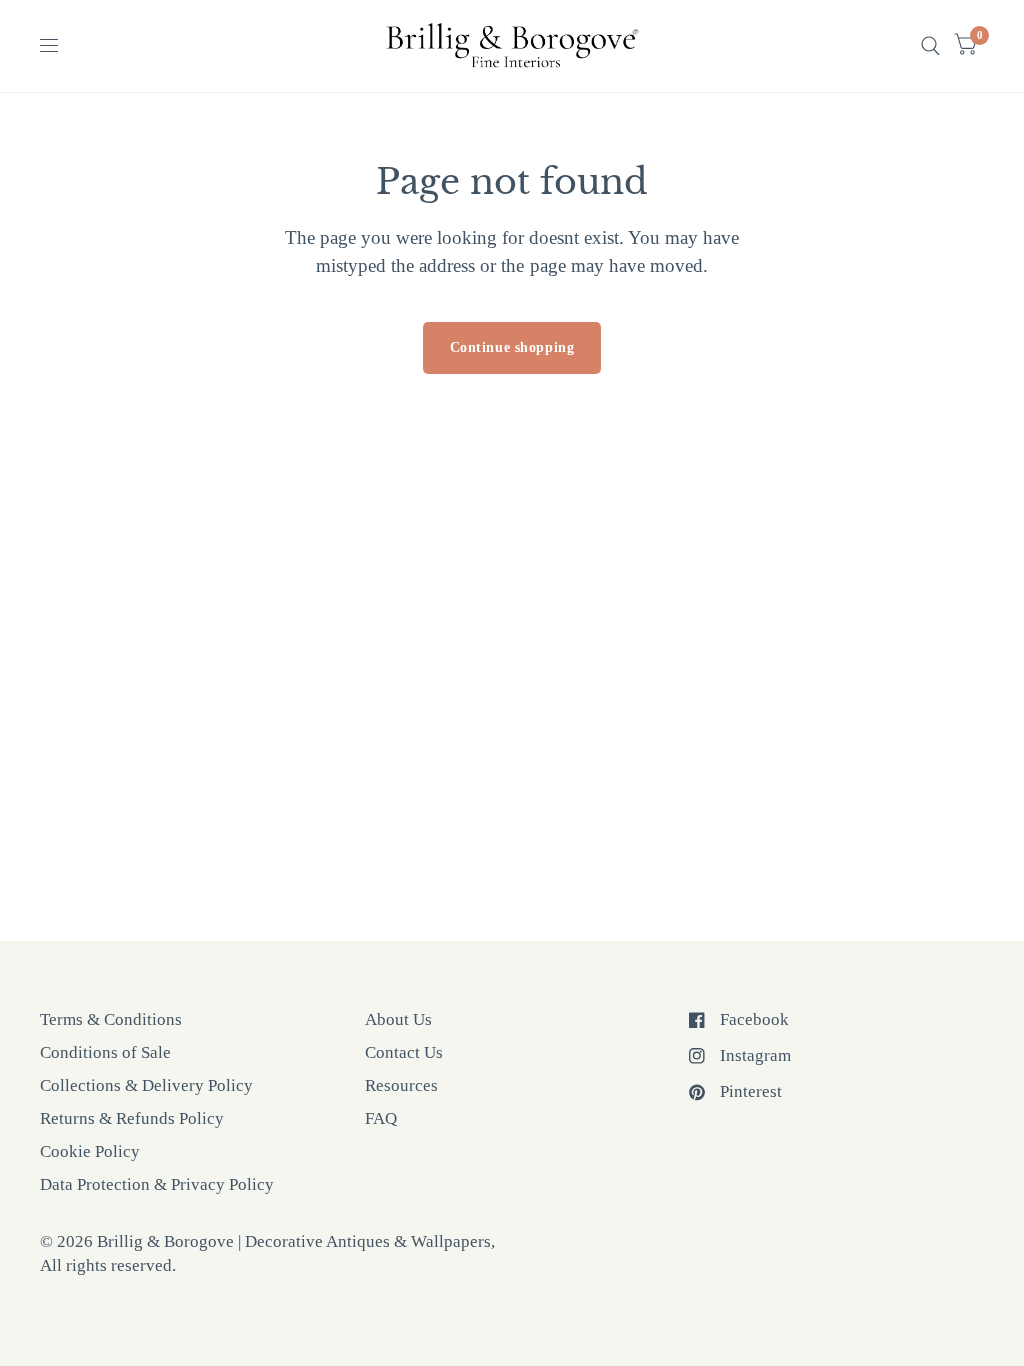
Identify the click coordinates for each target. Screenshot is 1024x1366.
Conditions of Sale (105, 1052)
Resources (401, 1085)
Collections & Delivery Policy (146, 1085)
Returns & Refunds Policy (132, 1118)
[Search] (930, 46)
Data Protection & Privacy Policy (157, 1184)
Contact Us (404, 1052)
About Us (398, 1019)
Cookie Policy (90, 1151)
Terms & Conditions (111, 1019)
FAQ (381, 1118)
